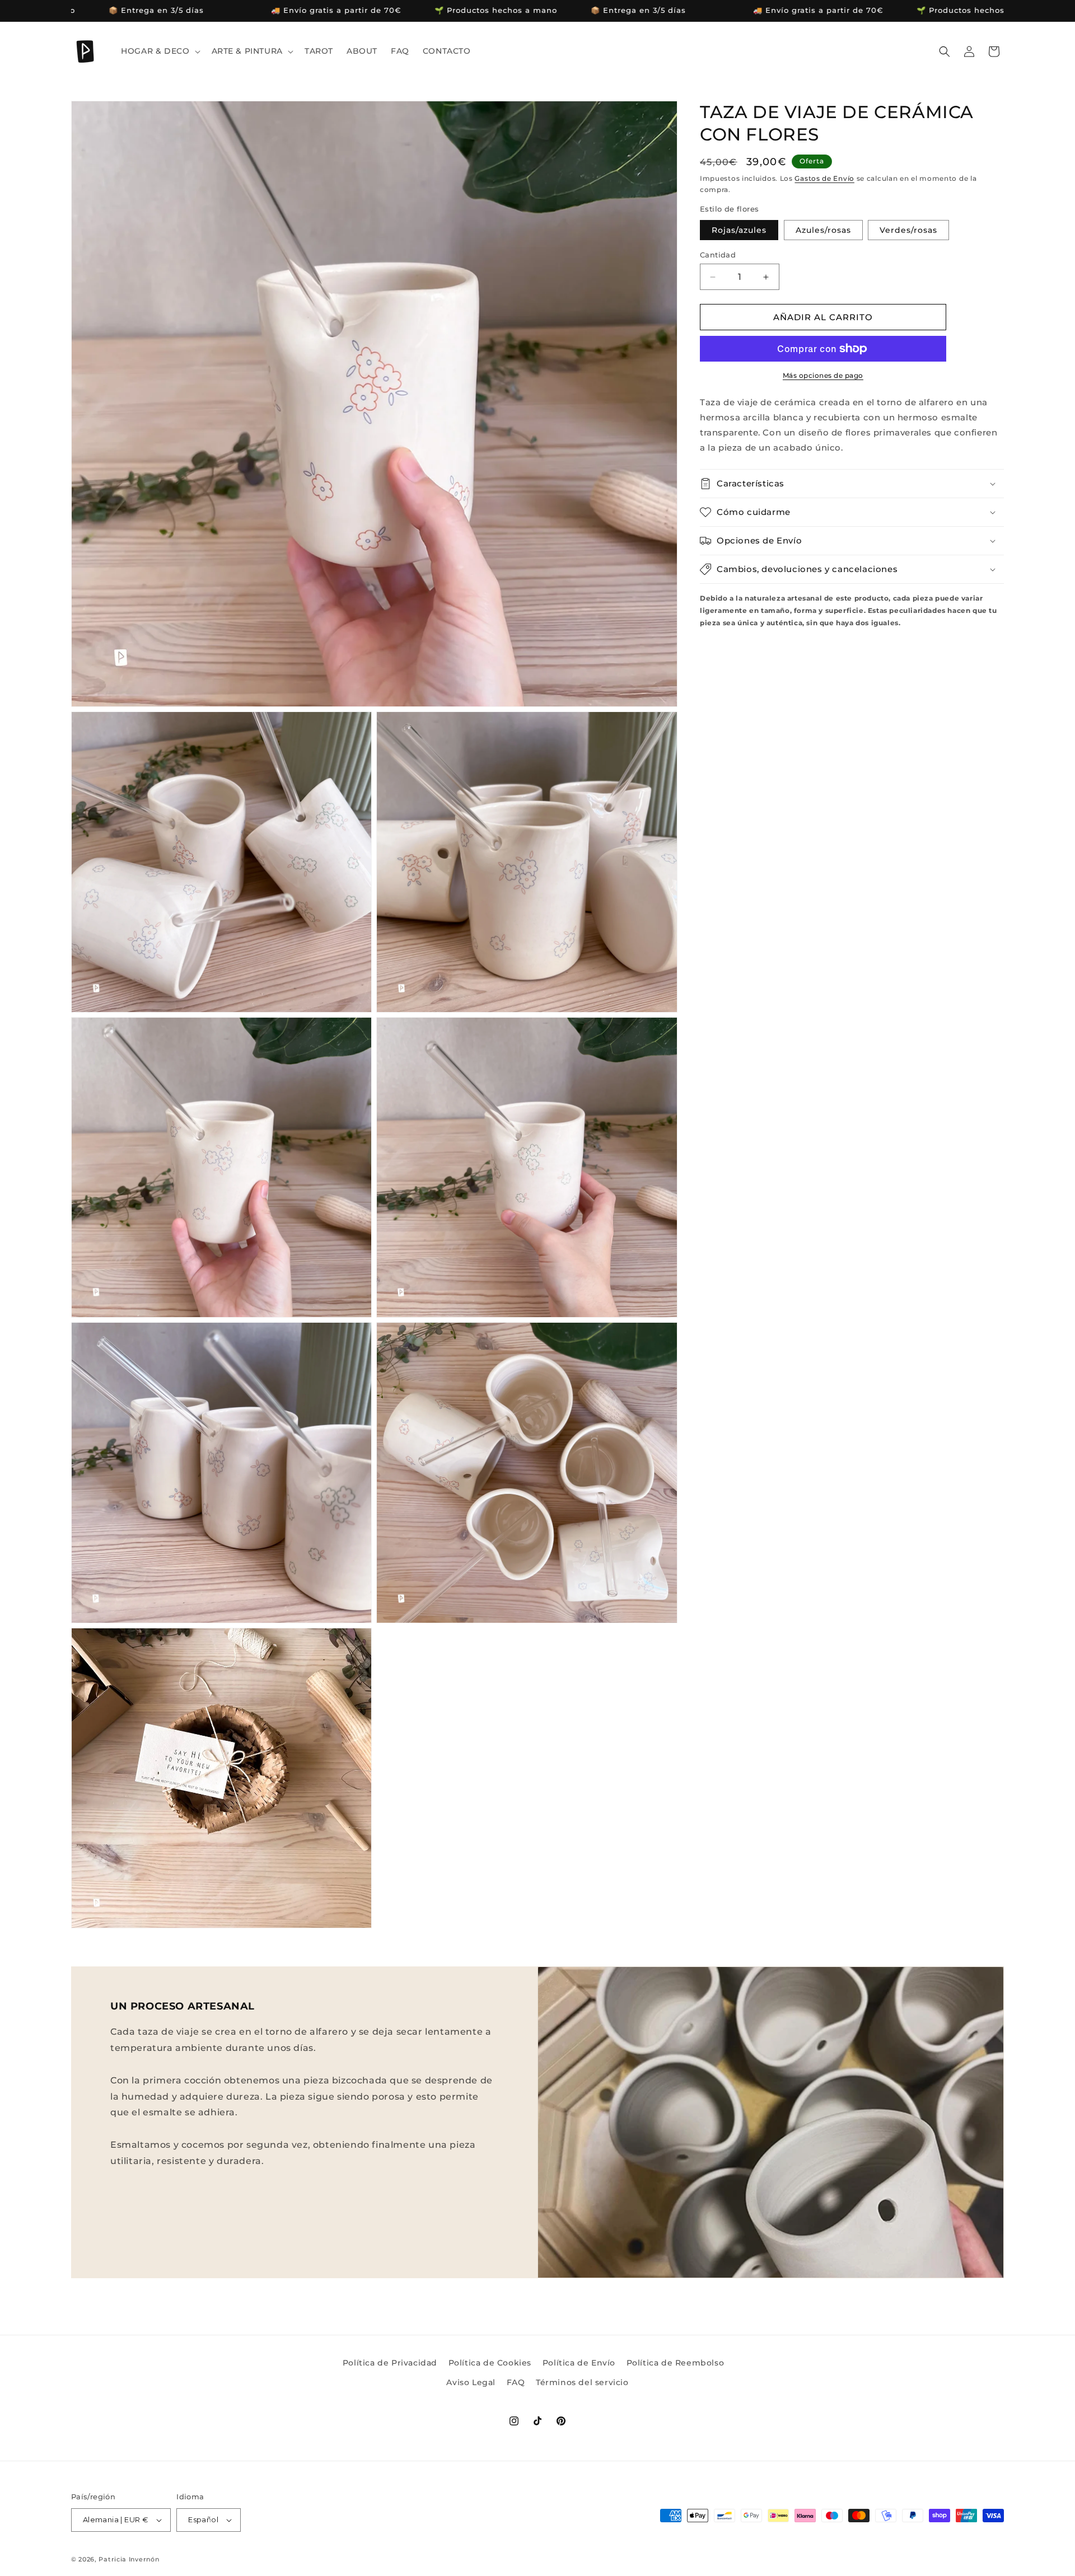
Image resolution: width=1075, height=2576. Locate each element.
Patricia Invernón (129, 2559)
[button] (159, 51)
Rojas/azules (739, 230)
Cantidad (718, 255)
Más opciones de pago (823, 375)
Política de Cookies (490, 2363)
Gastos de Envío (824, 178)
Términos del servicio (582, 2382)
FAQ (516, 2382)
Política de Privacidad (390, 2363)
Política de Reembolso (676, 2363)
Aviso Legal (471, 2382)
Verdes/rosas (908, 230)
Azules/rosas (823, 230)
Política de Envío (579, 2363)
